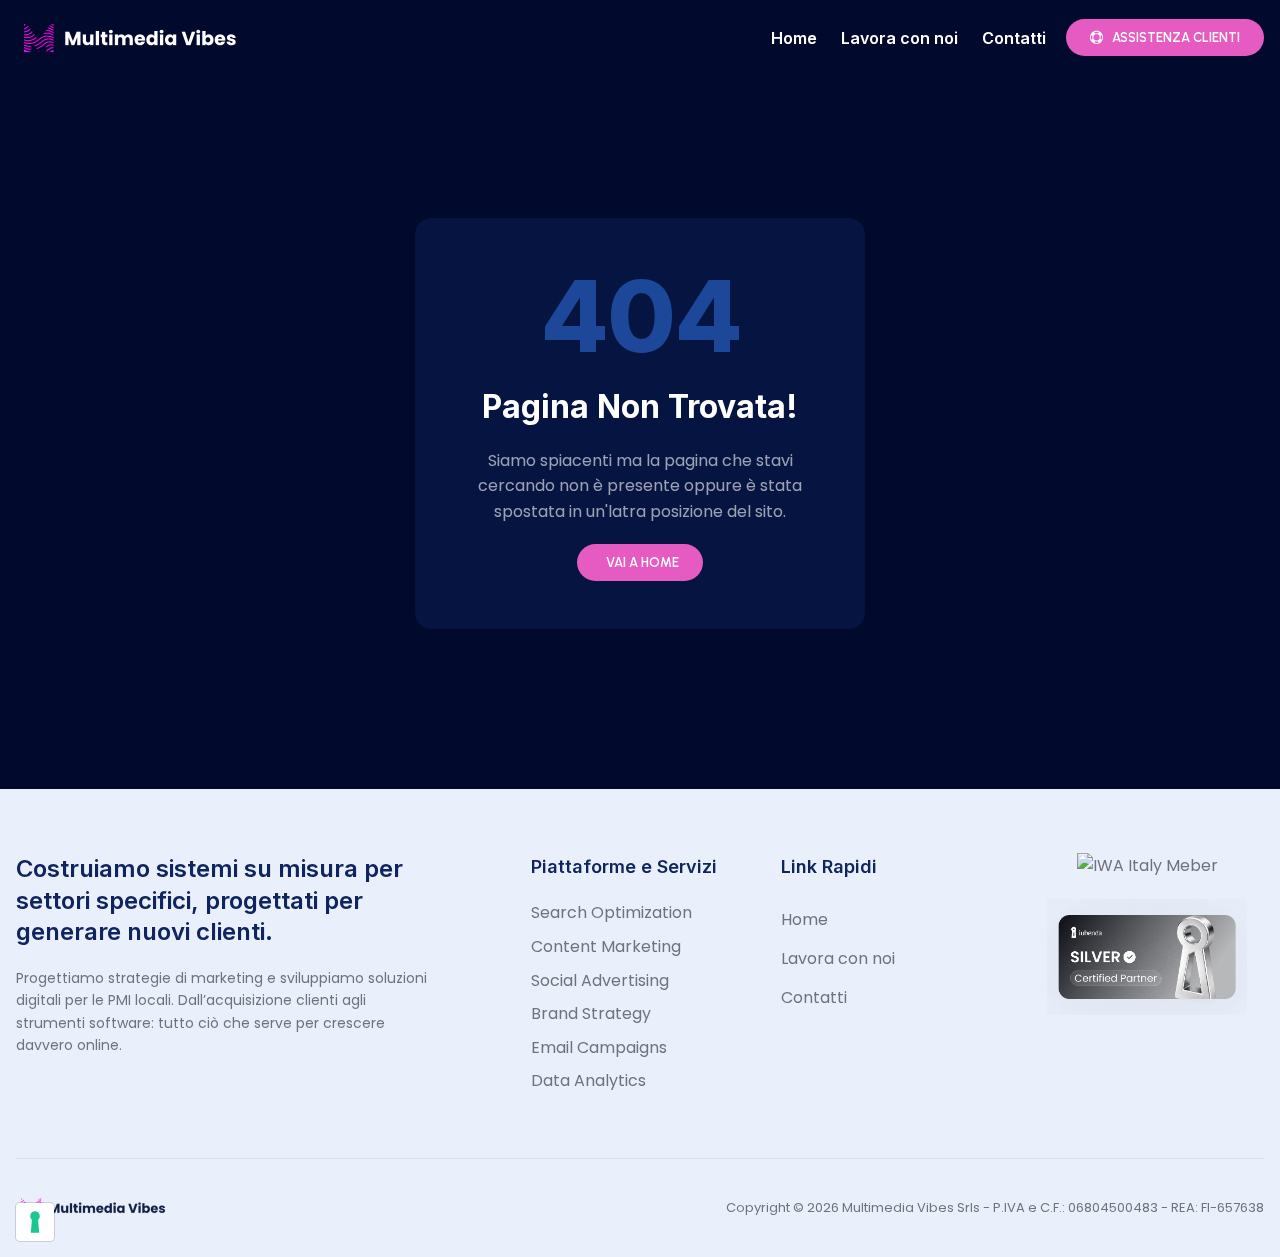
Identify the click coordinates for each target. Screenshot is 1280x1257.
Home (794, 38)
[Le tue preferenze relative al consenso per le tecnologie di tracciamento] (35, 1222)
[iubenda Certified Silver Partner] (1147, 1009)
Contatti (1014, 38)
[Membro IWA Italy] (1147, 865)
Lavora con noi (899, 38)
